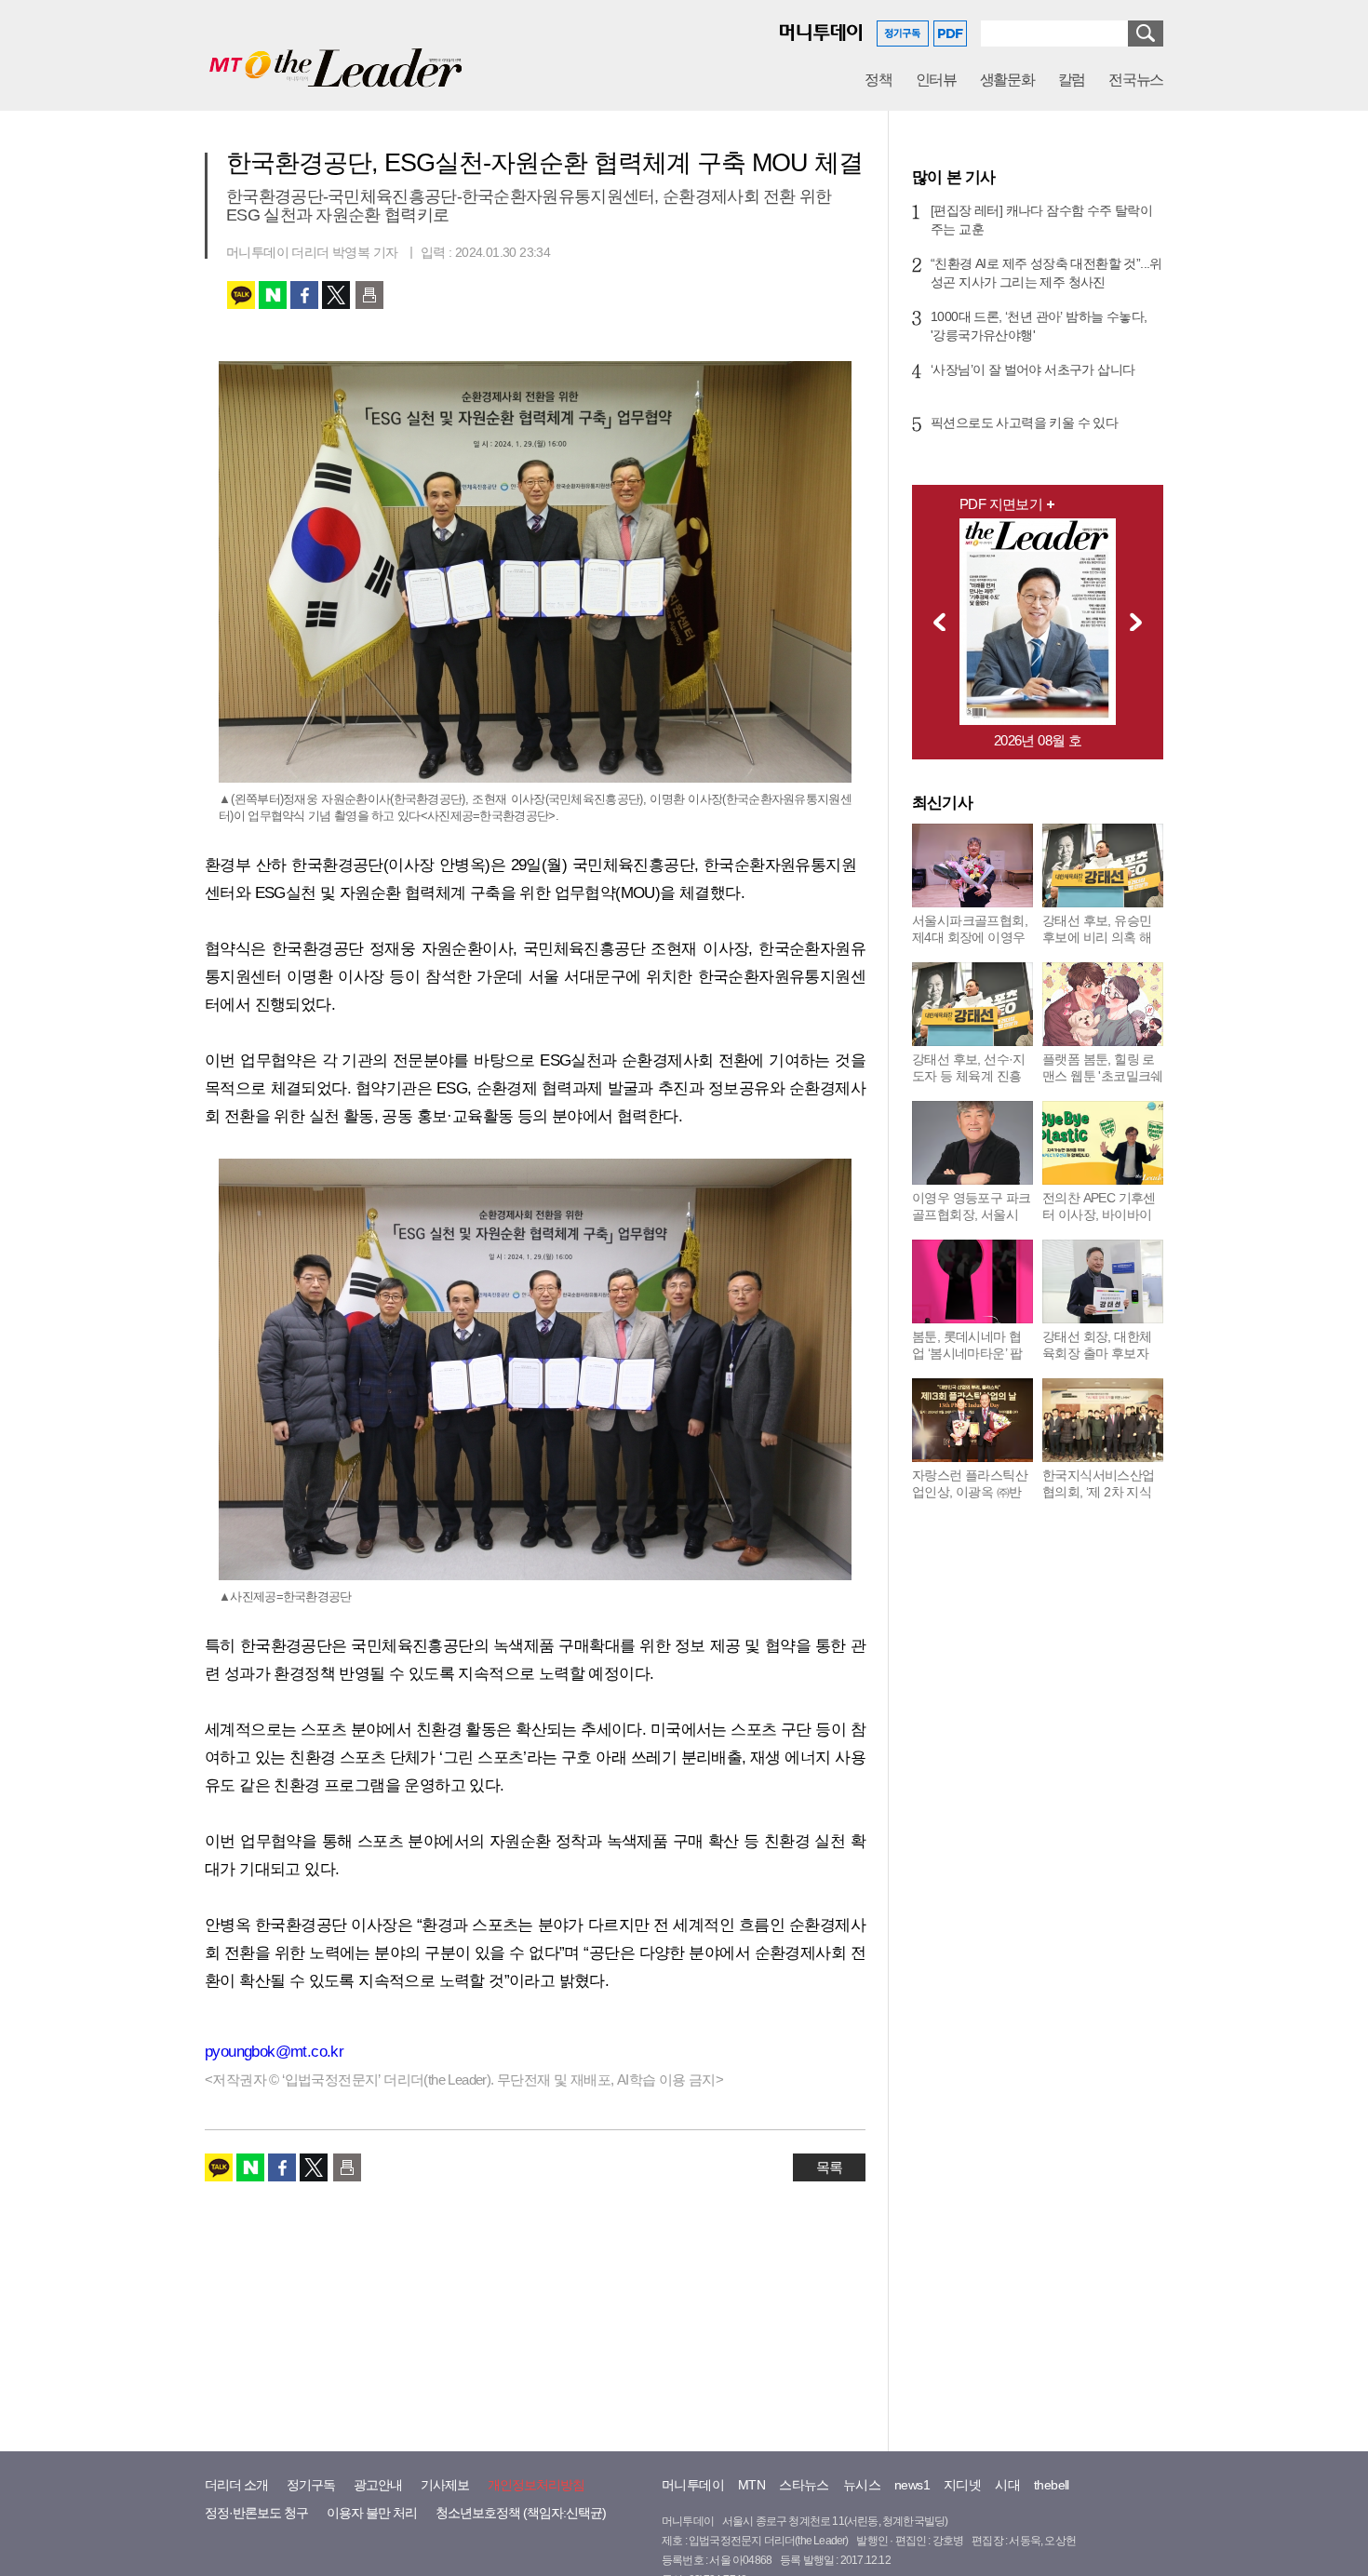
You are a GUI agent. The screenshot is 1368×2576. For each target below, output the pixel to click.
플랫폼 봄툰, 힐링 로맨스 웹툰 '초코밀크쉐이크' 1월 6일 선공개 (1103, 1076)
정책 (878, 80)
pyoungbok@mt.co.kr (274, 2052)
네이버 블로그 (273, 295)
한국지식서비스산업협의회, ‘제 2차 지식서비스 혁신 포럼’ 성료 (1099, 1500)
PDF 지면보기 (1001, 504)
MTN (751, 2485)
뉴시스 (862, 2485)
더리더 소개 (236, 2485)
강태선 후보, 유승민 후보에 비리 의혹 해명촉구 (1097, 937)
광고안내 (378, 2485)
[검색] (1146, 34)
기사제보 (445, 2485)
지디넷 (962, 2485)
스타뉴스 (804, 2485)
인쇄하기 (369, 295)
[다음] (1141, 622)
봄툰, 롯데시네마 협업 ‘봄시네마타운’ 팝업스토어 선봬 (967, 1353)
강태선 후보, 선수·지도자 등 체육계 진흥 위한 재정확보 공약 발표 (969, 1084)
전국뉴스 (1136, 80)
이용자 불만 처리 (372, 2513)
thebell (1052, 2485)
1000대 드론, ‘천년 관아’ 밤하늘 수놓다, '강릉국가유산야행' (1039, 326)
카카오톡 (241, 295)
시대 (1007, 2485)
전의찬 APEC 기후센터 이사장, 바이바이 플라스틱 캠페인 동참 (1101, 1214)
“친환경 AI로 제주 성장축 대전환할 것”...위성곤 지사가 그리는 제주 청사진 (1046, 273)
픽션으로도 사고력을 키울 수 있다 (1024, 423)
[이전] (934, 622)
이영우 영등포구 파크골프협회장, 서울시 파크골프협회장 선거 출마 (971, 1223)
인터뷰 (936, 80)
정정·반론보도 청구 (256, 2513)
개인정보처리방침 (536, 2485)
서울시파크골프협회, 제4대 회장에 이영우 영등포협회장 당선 (970, 937)
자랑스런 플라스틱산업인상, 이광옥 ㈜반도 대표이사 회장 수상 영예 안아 (970, 1500)
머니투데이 (693, 2485)
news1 (912, 2485)
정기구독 (311, 2485)
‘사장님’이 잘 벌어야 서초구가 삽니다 (1033, 369)
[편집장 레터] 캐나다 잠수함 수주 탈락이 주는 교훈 (1041, 220)
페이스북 (304, 295)
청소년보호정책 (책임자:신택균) (521, 2513)
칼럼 (1072, 80)
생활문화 (1007, 80)
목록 (829, 2167)
